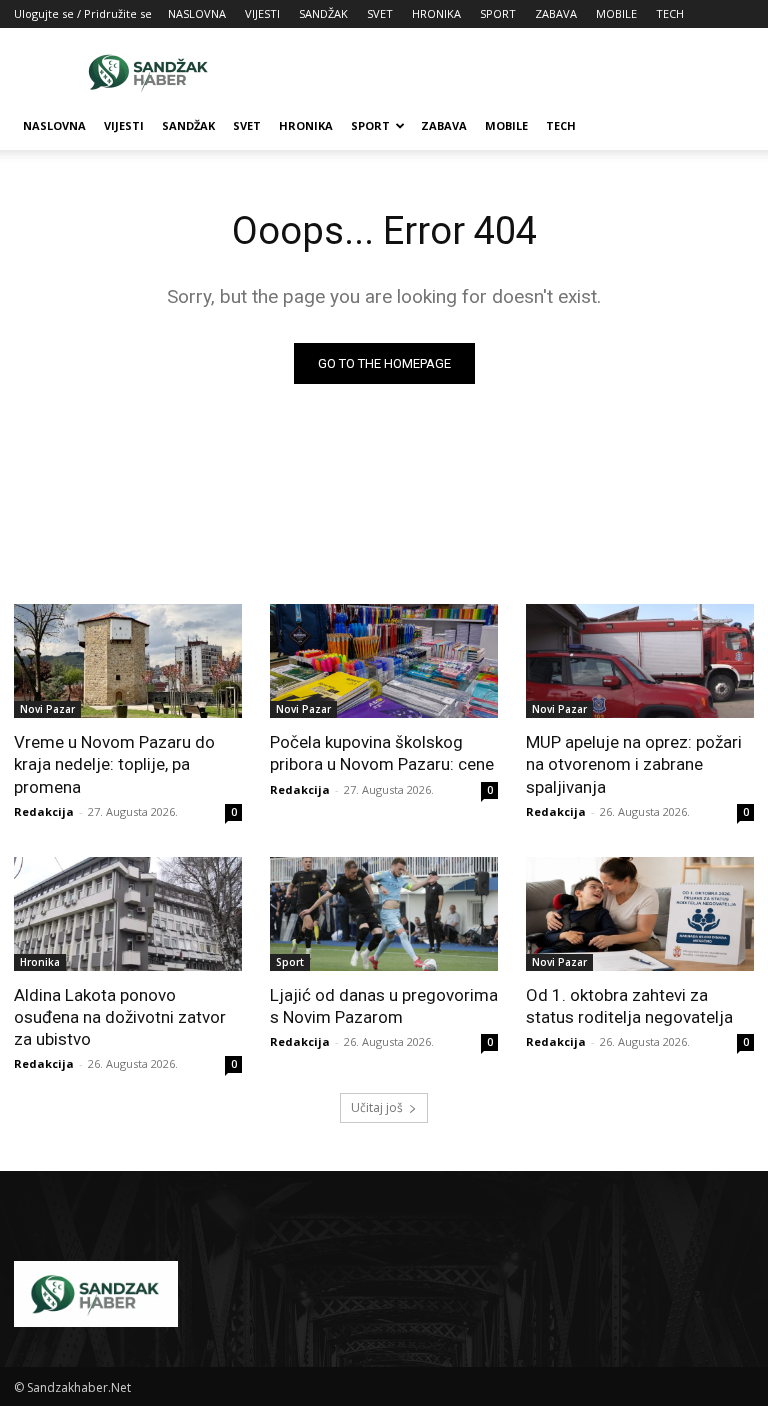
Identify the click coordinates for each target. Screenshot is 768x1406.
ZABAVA (556, 13)
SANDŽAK (323, 13)
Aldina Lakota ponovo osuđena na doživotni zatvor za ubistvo (120, 1017)
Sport (290, 962)
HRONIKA (436, 13)
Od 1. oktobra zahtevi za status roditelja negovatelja (629, 1006)
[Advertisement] (519, 72)
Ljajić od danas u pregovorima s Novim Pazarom (384, 1006)
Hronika (40, 962)
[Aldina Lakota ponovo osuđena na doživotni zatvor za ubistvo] (128, 914)
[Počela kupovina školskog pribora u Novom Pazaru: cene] (384, 661)
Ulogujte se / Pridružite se (83, 13)
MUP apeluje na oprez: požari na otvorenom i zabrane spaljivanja (634, 764)
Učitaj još (377, 1107)
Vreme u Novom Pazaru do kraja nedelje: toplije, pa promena (114, 764)
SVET (380, 13)
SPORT (498, 13)
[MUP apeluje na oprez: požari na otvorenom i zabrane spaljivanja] (640, 661)
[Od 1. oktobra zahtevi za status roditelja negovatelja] (640, 914)
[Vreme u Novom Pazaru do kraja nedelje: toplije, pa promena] (128, 661)
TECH (670, 13)
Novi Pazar (47, 709)
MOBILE (616, 13)
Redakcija (44, 811)
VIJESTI (262, 13)
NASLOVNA (197, 13)
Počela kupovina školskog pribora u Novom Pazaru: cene (382, 753)
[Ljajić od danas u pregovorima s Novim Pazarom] (384, 914)
